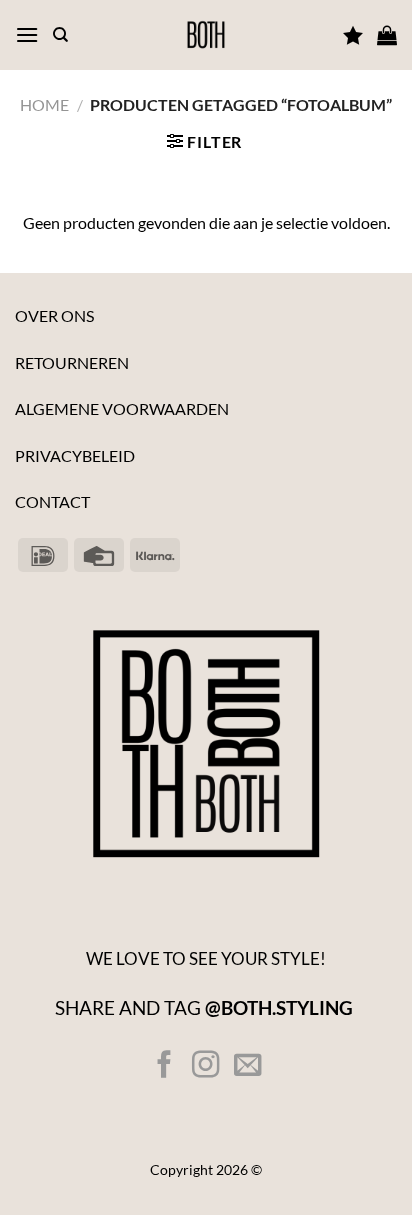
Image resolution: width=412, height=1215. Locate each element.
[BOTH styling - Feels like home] (206, 35)
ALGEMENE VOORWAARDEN (122, 408)
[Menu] (27, 34)
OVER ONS (54, 315)
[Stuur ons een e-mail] (246, 1066)
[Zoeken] (60, 35)
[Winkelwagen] (387, 35)
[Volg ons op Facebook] (164, 1066)
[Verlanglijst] (353, 35)
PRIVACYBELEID (75, 455)
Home (44, 104)
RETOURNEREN (72, 362)
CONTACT (52, 501)
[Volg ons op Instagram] (205, 1066)
